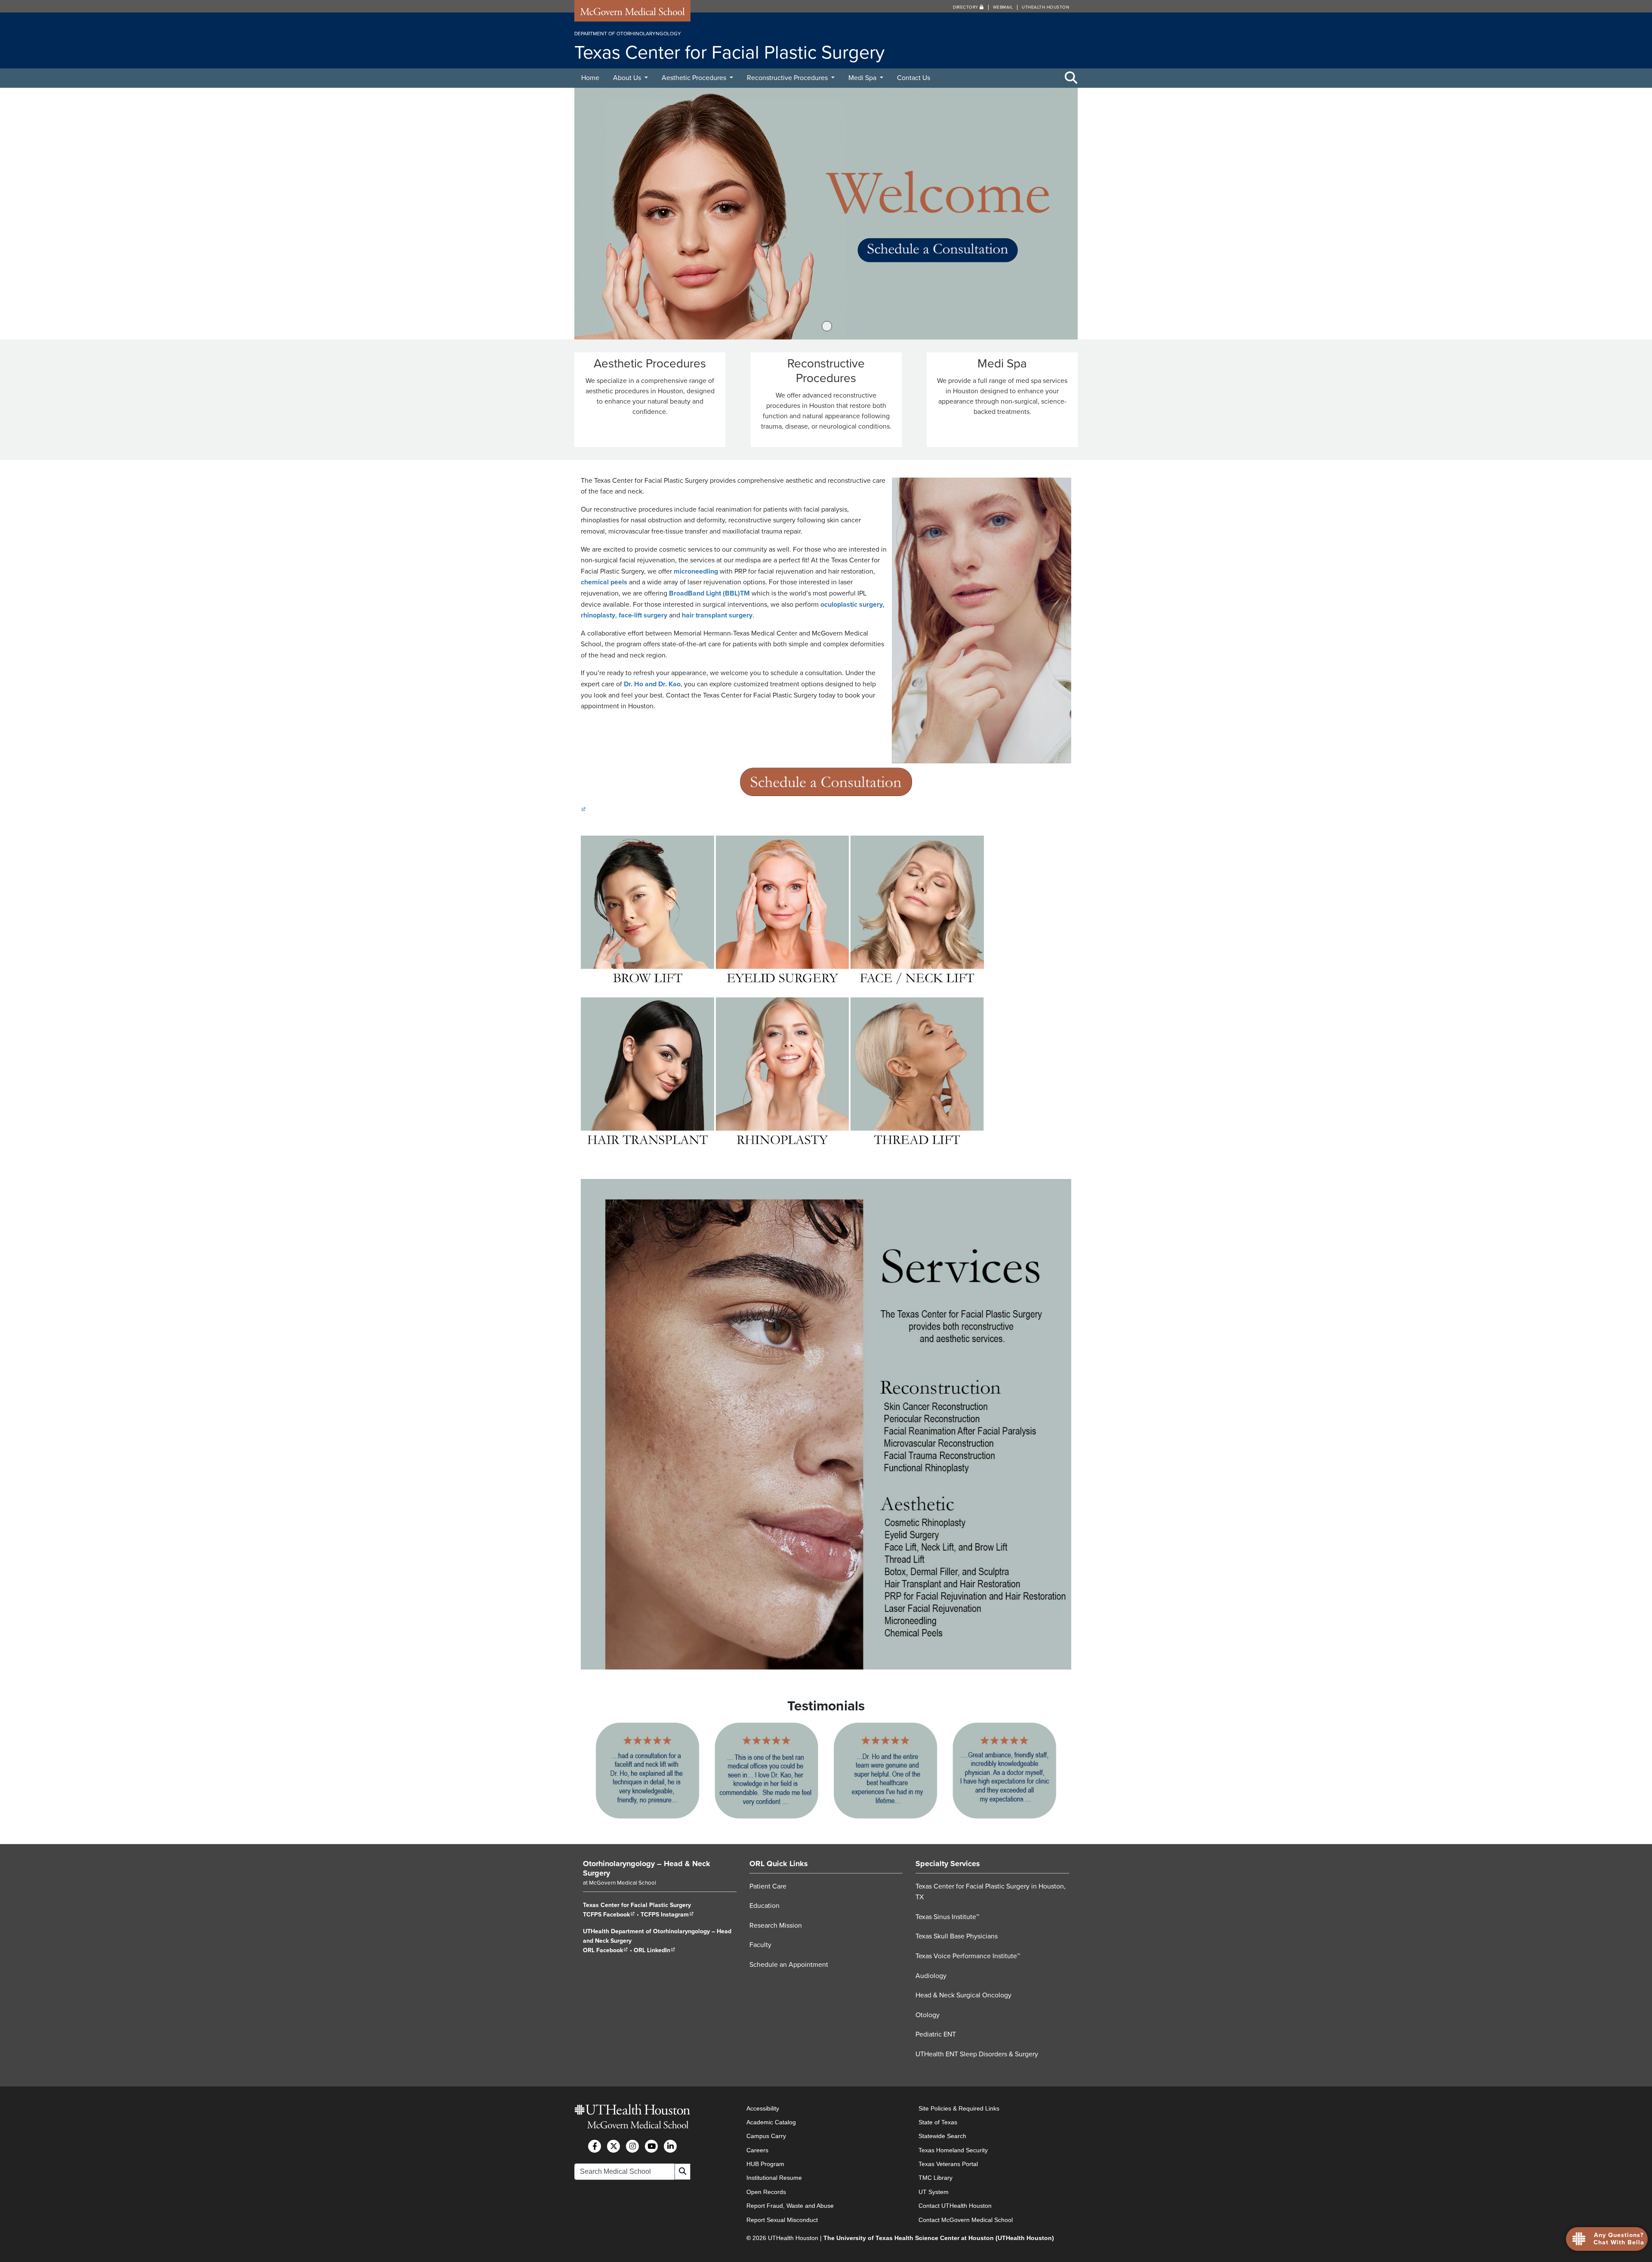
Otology (928, 2015)
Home (590, 78)
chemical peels (604, 582)
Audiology (931, 1975)
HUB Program (765, 2164)
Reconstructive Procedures (788, 78)
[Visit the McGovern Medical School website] (632, 14)
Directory (966, 7)
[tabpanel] (826, 214)
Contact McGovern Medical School (966, 2220)
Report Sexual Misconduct (782, 2220)
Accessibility (763, 2108)
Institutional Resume (774, 2178)
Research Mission (776, 1926)
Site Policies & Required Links (959, 2108)
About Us (628, 78)
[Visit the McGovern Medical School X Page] (613, 2146)
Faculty (760, 1945)
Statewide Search (942, 2136)
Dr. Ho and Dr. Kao (652, 684)
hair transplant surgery (717, 615)
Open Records (766, 2192)
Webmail (1003, 7)
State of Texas (938, 2122)
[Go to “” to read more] (826, 214)
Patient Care (768, 1886)
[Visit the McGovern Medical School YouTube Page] (651, 2146)
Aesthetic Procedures (695, 78)
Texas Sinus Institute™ (947, 1917)
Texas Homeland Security (953, 2150)
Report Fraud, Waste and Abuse (790, 2206)
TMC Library (935, 2178)
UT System (934, 2192)
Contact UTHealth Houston (955, 2206)
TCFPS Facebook (609, 1915)
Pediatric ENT (936, 2034)
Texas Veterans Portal (948, 2164)
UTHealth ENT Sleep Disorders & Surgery (977, 2054)
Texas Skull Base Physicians (957, 1936)
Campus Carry (766, 2136)
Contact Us (914, 78)
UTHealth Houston (1045, 7)
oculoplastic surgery (852, 605)
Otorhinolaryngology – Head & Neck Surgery (647, 1868)
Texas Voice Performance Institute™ (968, 1956)
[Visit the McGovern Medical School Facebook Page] (595, 2146)
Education (764, 1906)
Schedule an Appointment (789, 1965)
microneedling (696, 571)
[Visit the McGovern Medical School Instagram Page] (632, 2146)
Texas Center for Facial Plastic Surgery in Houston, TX (991, 1892)
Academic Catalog (771, 2122)
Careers (757, 2150)
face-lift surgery (643, 615)
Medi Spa (863, 78)
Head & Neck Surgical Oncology (963, 1995)
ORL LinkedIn (655, 1950)
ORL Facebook (606, 1950)
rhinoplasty (598, 615)
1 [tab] (827, 326)
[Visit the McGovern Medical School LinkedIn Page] (670, 2146)
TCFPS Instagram (667, 1915)
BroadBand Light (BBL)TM (709, 593)
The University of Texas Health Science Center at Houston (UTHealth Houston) (939, 2238)
